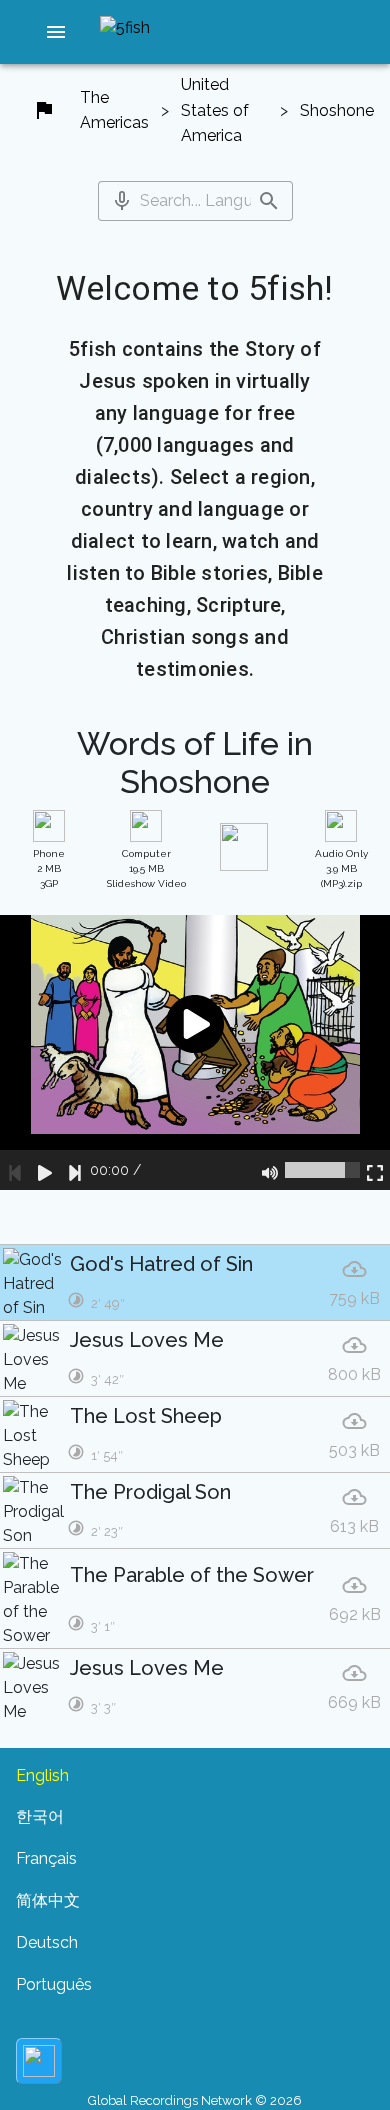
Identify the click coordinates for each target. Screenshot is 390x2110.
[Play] (45, 1170)
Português (54, 1984)
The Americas (114, 110)
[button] (56, 32)
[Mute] (270, 1170)
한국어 (40, 1816)
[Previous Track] (15, 1170)
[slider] (322, 1170)
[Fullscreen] (375, 1170)
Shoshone (337, 110)
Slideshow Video (146, 868)
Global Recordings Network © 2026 (195, 2100)
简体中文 (48, 1900)
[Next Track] (75, 1170)
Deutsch (47, 1942)
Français (46, 1858)
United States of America (215, 110)
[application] (195, 1052)
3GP (49, 868)
